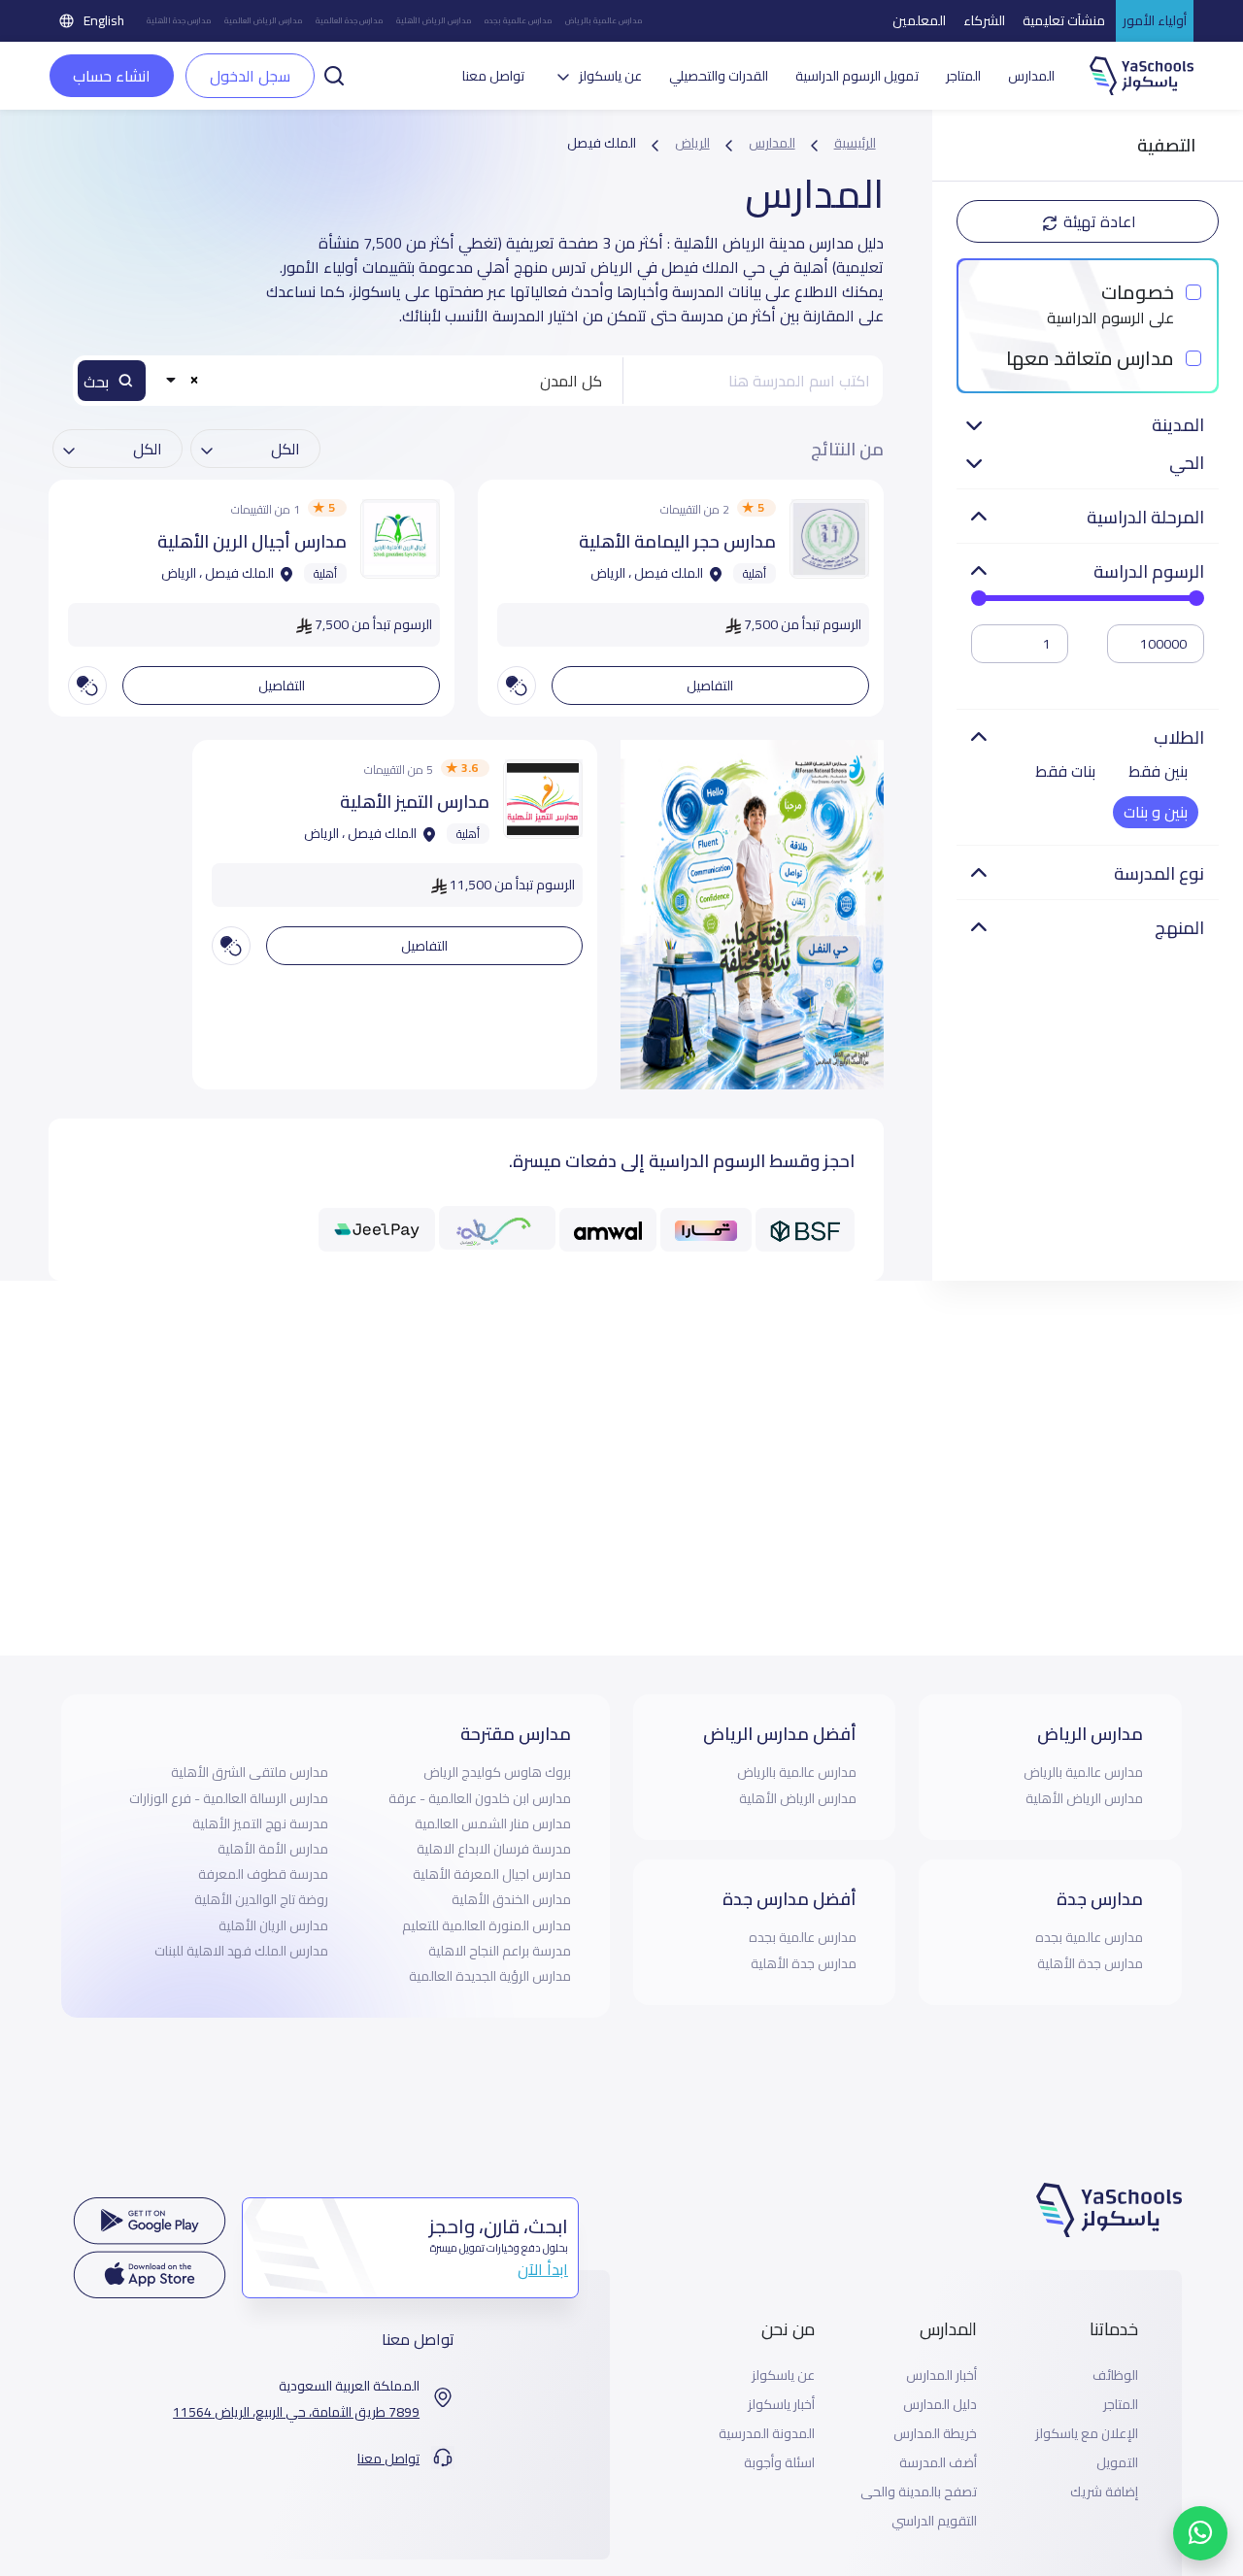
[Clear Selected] (195, 379)
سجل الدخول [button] (250, 76)
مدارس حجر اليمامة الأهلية (677, 541)
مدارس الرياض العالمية (263, 21)
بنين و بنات (1156, 812)
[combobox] (387, 381)
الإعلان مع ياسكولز (1087, 2434)
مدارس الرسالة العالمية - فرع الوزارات (229, 1798)
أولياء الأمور (1155, 20)
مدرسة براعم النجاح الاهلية (500, 1951)
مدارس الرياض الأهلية (434, 21)
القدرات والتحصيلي (719, 76)
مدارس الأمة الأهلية (273, 1849)
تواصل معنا (493, 76)
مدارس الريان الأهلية (273, 1925)
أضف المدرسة (938, 2463)
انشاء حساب (112, 76)
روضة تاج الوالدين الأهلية (261, 1899)
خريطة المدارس (935, 2434)
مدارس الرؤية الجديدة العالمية (490, 1976)
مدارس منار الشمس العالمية (493, 1823)
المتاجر (963, 76)
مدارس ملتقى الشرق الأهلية (250, 1772)
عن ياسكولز (783, 2375)
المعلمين (919, 20)
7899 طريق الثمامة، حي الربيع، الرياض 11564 (296, 2412)
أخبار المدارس (941, 2375)
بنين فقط (1158, 771)
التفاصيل (710, 686)
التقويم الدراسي (934, 2521)
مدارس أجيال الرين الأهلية (252, 541)
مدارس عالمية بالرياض (604, 21)
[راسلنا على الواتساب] (1200, 2533)
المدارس (1031, 76)
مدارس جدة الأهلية (179, 21)
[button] (334, 74)
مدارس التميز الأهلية (415, 802)
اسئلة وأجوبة (779, 2463)
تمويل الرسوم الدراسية (857, 76)
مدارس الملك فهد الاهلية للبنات (241, 1951)
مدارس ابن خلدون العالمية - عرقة (480, 1798)
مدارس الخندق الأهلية (511, 1899)
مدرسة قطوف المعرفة (263, 1874)
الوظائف (1115, 2375)
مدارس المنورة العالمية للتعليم (487, 1925)
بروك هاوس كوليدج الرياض (497, 1772)
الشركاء (984, 20)
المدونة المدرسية (767, 2434)
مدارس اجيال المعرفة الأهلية (492, 1874)
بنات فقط (1065, 771)
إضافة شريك (1104, 2492)
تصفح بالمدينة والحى (919, 2492)
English (104, 20)
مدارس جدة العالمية (349, 21)
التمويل (1117, 2463)
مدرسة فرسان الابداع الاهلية (494, 1849)
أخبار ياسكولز (781, 2405)
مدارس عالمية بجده (518, 21)
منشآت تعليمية (1064, 20)
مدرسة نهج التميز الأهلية (260, 1823)
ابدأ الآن (543, 2269)
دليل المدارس (940, 2405)
